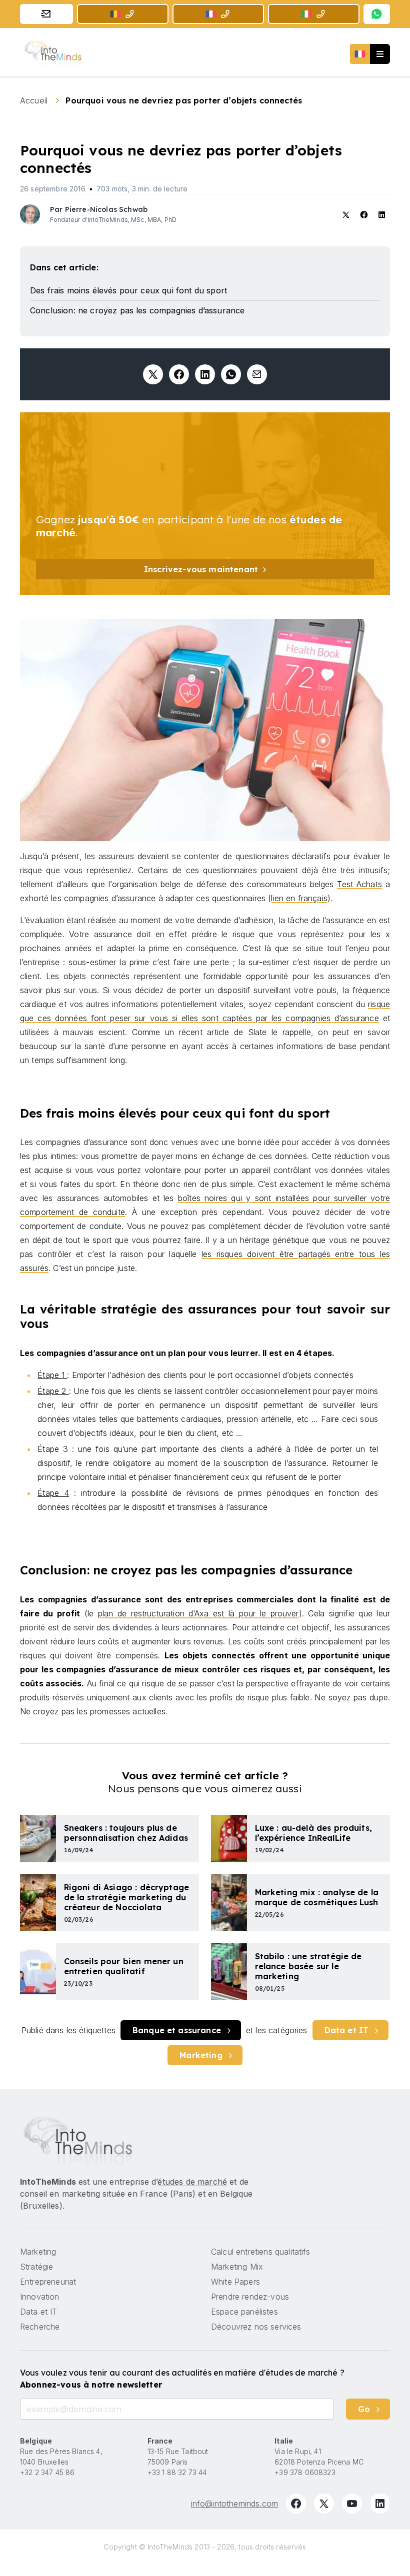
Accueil (35, 100)
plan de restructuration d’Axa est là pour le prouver (198, 1613)
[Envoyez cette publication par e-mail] (257, 374)
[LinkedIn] (380, 2504)
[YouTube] (352, 2504)
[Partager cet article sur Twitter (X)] (153, 374)
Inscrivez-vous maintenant (201, 569)
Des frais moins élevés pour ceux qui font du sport (128, 290)
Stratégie (36, 2267)
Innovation (40, 2297)
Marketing (201, 2055)
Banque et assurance (177, 2030)
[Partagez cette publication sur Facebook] (179, 374)
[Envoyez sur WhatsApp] (231, 374)
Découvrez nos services (256, 2327)
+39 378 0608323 (305, 2472)
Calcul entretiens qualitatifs (261, 2252)
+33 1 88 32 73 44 (177, 2472)
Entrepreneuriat (48, 2282)
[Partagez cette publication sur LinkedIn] (205, 374)
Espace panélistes (244, 2312)
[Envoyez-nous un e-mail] (46, 14)
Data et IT (347, 2030)
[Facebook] (296, 2504)
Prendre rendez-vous (250, 2297)
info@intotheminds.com (234, 2504)
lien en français (299, 898)
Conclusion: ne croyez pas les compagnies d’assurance (137, 310)
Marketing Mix (237, 2267)
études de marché (192, 2182)
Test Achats (359, 884)
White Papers (235, 2282)
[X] (324, 2504)
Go (364, 2409)
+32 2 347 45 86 (47, 2472)
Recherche (40, 2327)
